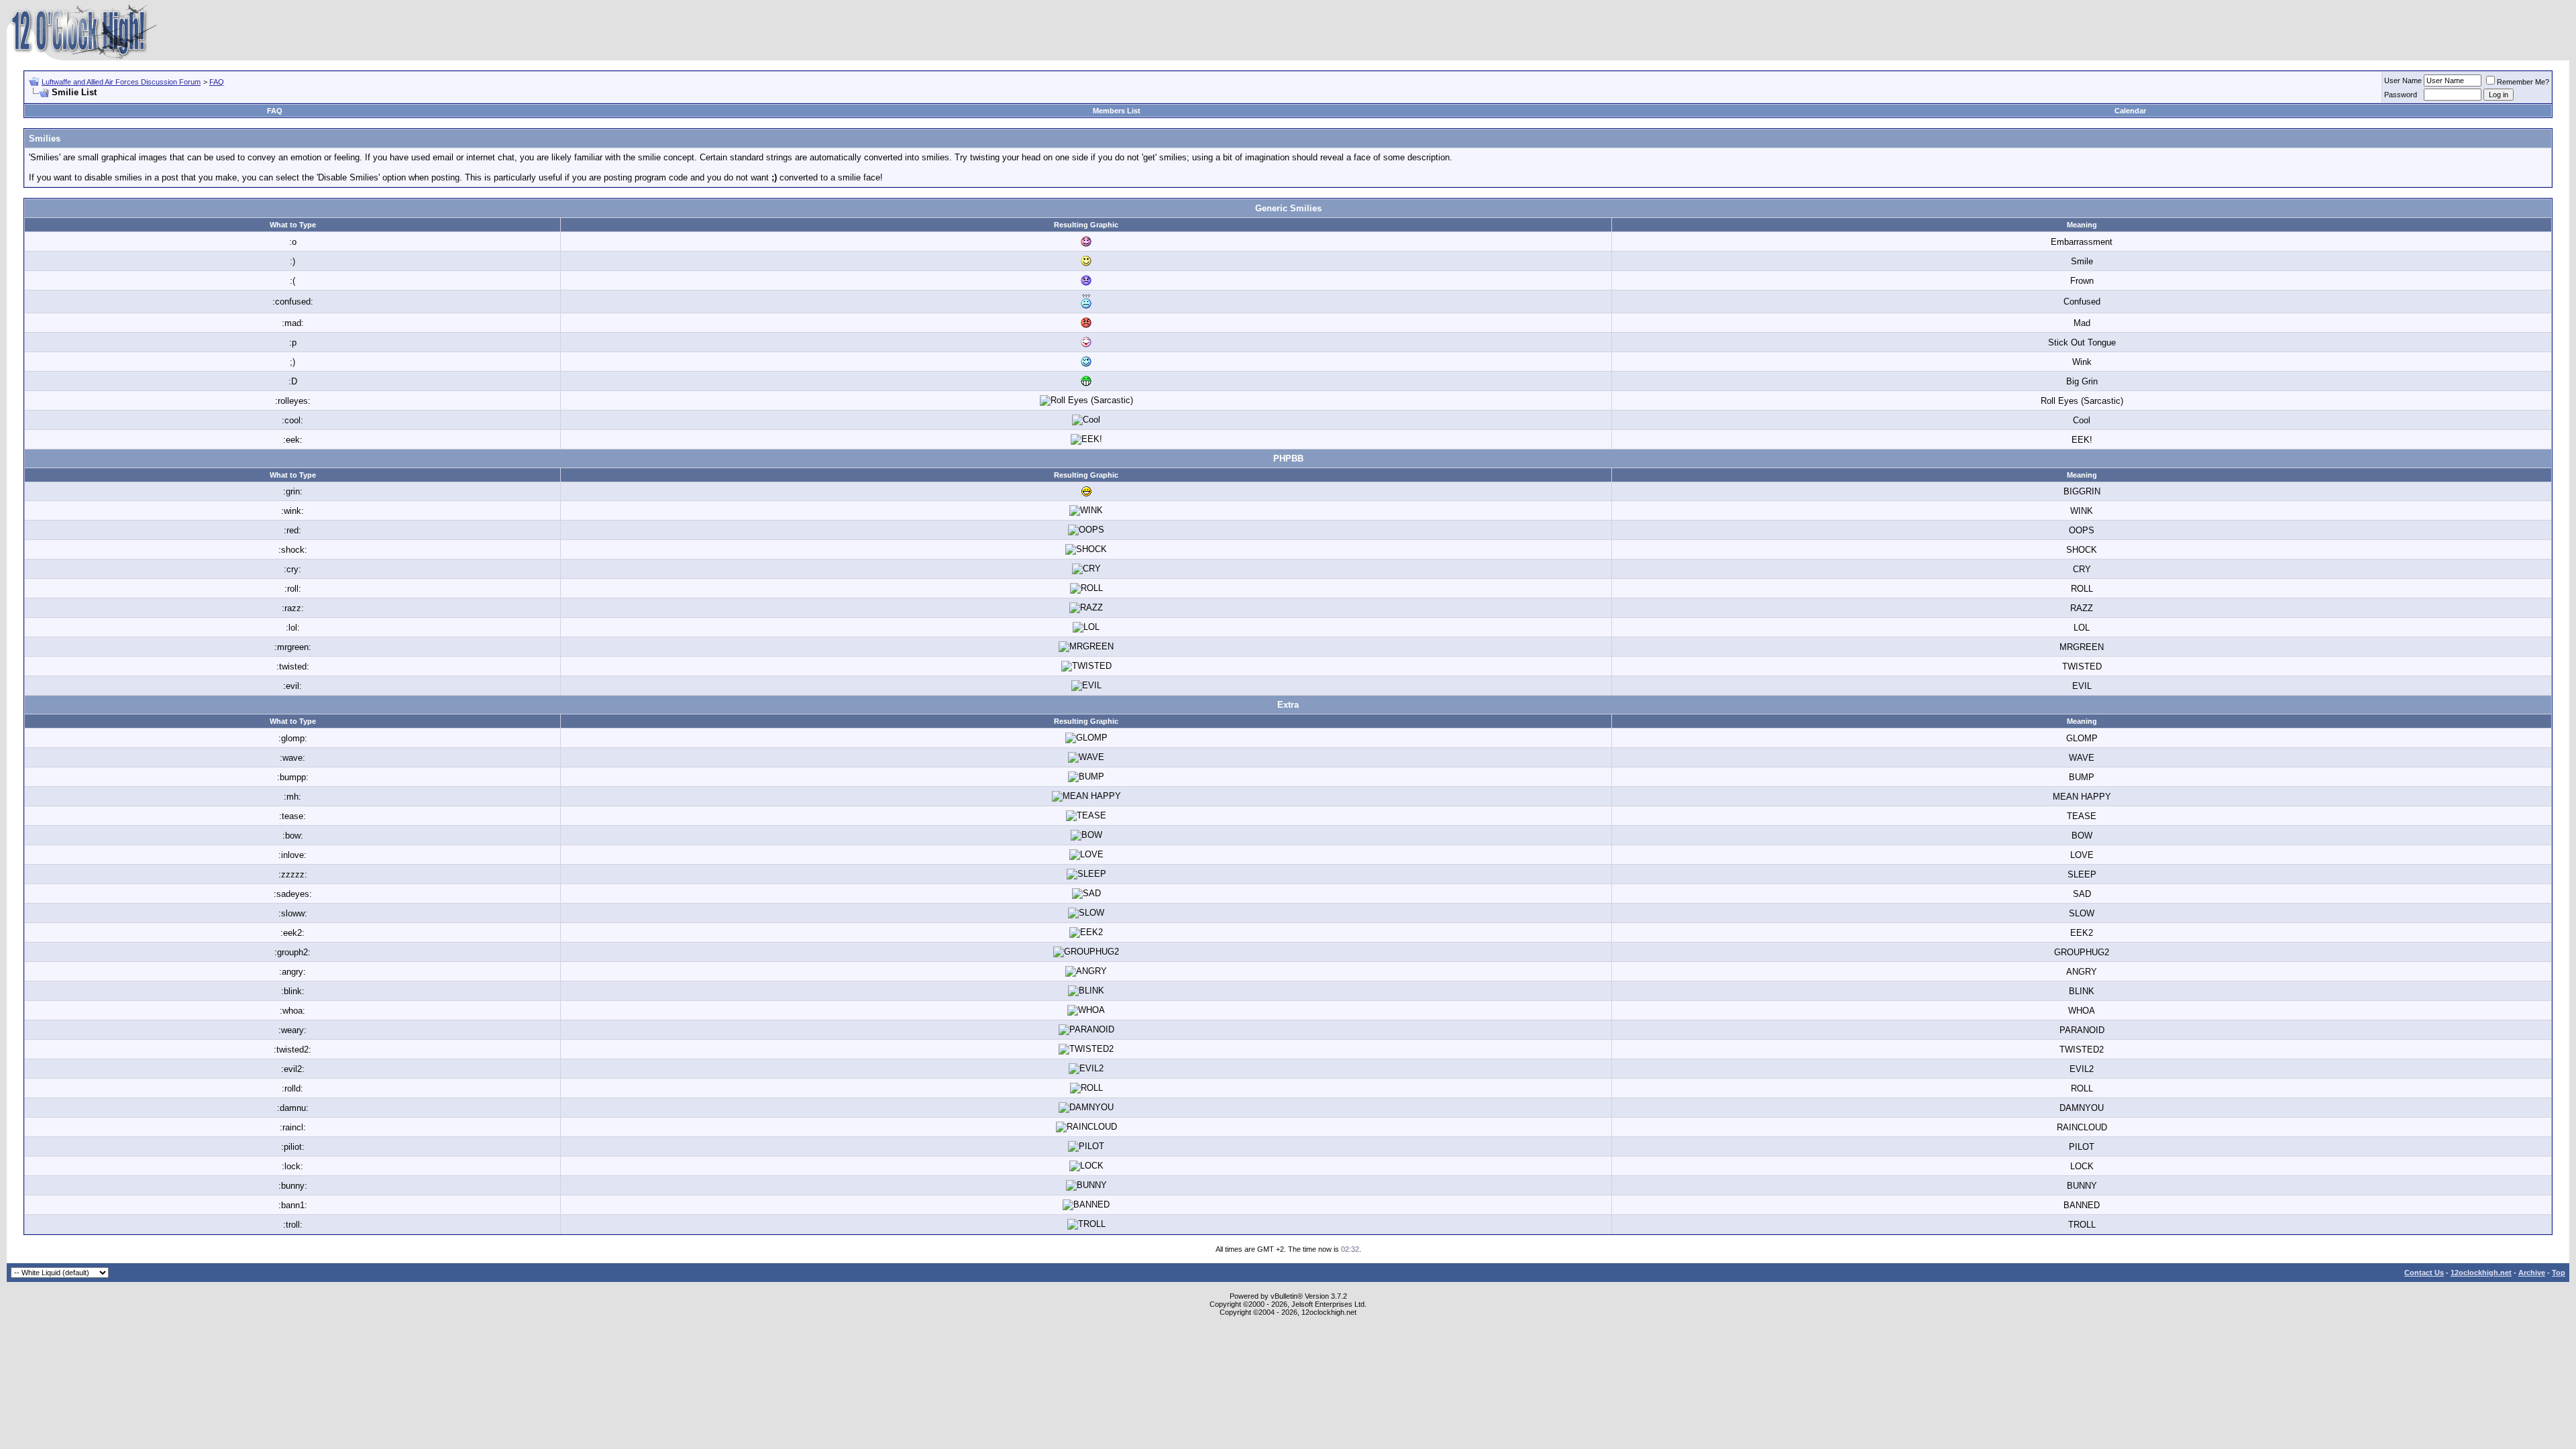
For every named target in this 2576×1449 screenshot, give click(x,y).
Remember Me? (2523, 82)
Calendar (2130, 111)
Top (2559, 1273)
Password (2401, 95)
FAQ (217, 82)
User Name (2403, 80)
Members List (1117, 111)
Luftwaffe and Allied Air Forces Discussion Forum (121, 82)
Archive (2532, 1273)
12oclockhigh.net (2481, 1273)
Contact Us (2424, 1273)
